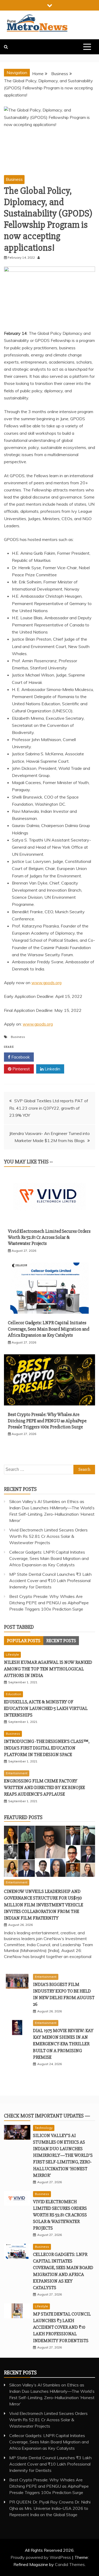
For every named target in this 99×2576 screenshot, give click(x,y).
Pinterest (21, 1069)
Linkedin (52, 1069)
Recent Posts (61, 1641)
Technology (44, 2128)
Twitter (51, 1057)
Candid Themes (70, 2564)
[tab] (24, 1641)
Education (13, 1694)
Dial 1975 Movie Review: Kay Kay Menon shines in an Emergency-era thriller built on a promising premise (63, 2044)
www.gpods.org (46, 983)
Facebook (20, 1057)
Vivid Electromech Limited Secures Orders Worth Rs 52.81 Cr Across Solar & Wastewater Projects (49, 1237)
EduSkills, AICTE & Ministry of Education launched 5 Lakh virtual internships (46, 1708)
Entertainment (17, 1773)
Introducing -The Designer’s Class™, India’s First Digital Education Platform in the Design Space (47, 1748)
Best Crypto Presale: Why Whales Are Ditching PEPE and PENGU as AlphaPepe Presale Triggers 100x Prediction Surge (47, 1421)
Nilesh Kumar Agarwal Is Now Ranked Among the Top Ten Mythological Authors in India (48, 1669)
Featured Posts (23, 1817)
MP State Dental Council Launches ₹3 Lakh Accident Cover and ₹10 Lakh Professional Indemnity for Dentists (50, 1581)
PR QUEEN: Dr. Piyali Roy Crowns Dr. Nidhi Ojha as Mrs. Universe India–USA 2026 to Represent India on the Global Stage (50, 2508)
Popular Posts (24, 1641)
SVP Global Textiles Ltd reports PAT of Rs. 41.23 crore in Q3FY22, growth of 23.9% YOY (49, 1108)
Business (14, 179)
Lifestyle (12, 1654)
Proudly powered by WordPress (41, 2557)
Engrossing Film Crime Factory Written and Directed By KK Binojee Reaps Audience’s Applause (44, 1787)
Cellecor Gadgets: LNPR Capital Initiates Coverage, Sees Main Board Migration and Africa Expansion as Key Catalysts (49, 1329)
